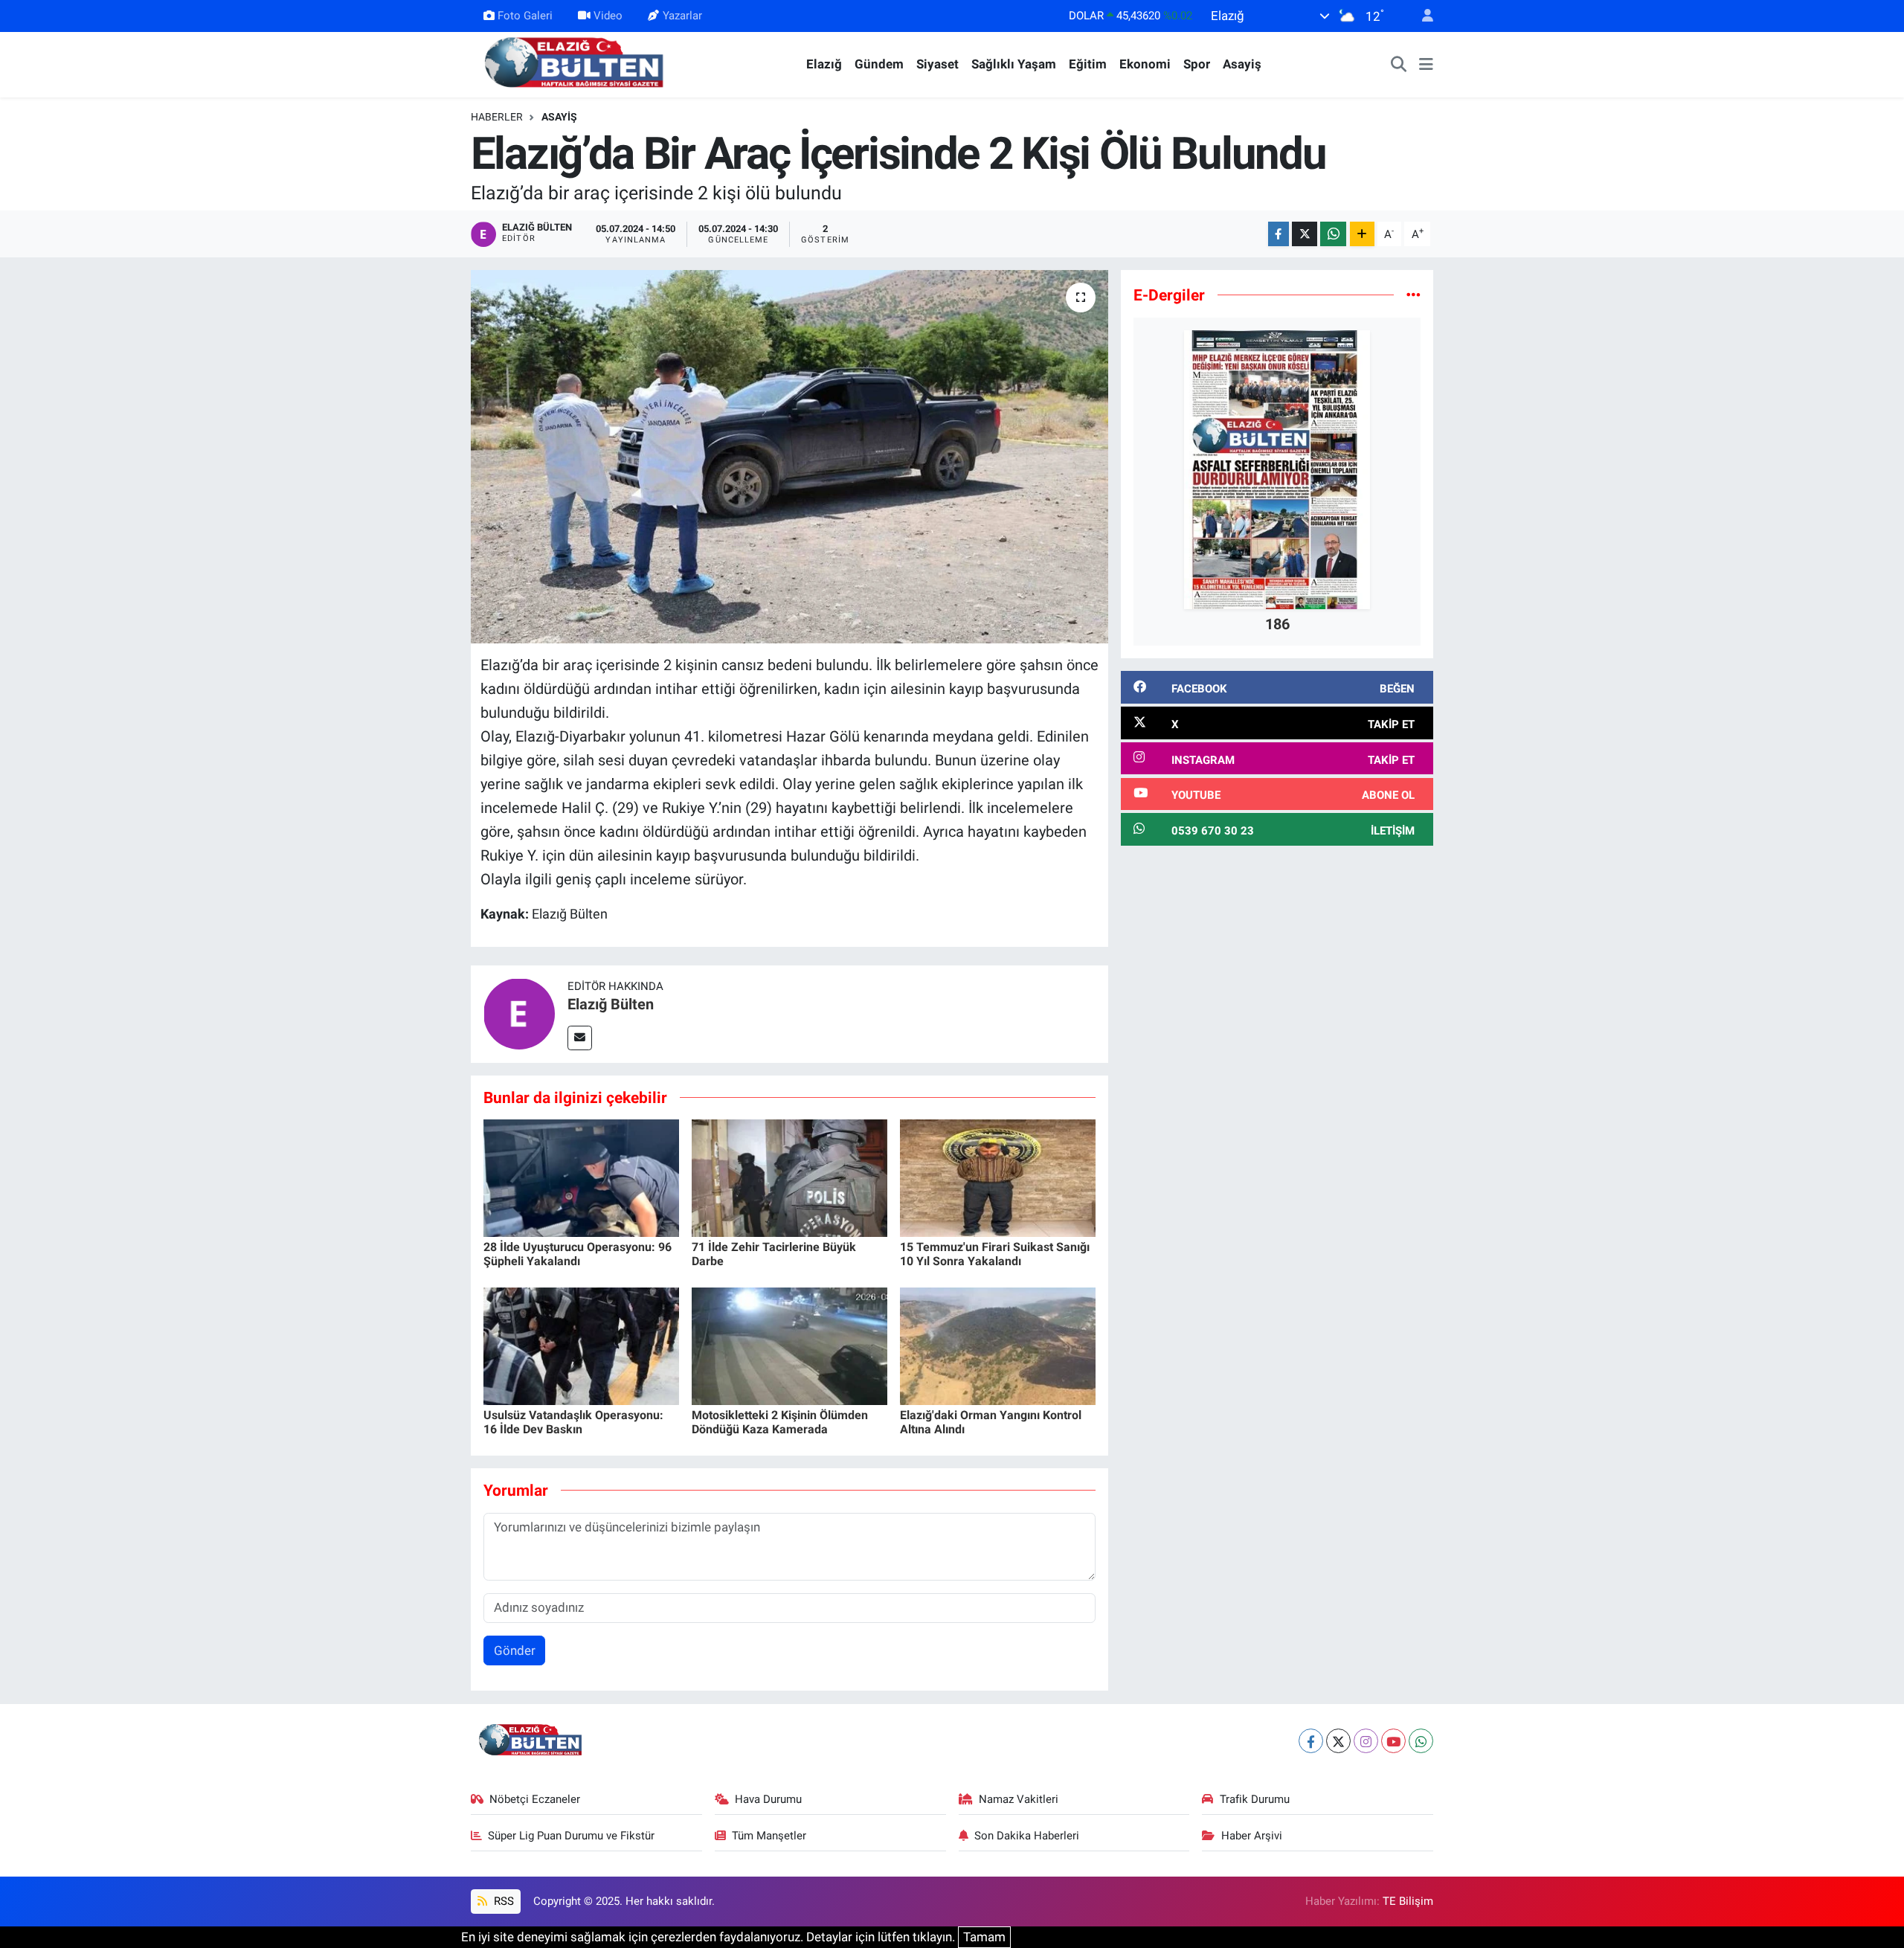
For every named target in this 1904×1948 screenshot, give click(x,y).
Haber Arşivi (1252, 1836)
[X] (1338, 1741)
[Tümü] (1413, 295)
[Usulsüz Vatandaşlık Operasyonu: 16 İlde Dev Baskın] (581, 1346)
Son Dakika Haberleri (1027, 1836)
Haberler (497, 117)
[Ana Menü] (1426, 65)
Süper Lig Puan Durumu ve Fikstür (571, 1836)
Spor (1197, 64)
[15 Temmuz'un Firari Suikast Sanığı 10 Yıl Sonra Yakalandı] (998, 1177)
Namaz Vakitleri (1019, 1799)
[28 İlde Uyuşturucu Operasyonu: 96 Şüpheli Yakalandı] (581, 1177)
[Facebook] (1311, 1741)
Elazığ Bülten (611, 1004)
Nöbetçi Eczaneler (535, 1799)
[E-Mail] (580, 1038)
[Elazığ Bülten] (577, 63)
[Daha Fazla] (1362, 234)
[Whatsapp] (1421, 1741)
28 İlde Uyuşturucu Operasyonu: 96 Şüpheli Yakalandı (578, 1254)
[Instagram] (1366, 1741)
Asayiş (1242, 64)
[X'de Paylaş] (1305, 234)
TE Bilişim (1408, 1901)
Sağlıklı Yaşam (1014, 64)
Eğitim (1088, 64)
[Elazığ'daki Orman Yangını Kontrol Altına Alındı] (998, 1346)
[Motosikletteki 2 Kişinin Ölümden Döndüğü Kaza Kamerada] (789, 1346)
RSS (502, 1901)
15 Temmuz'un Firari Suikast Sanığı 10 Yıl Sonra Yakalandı (995, 1254)
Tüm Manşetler (769, 1836)
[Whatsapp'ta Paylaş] (1333, 234)
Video (608, 16)
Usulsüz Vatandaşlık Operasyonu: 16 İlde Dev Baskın (573, 1422)
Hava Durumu (768, 1799)
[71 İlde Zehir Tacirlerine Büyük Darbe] (789, 1177)
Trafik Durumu (1255, 1799)
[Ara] (1399, 65)
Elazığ (824, 64)
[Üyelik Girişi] (1421, 16)
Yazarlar (682, 16)
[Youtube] (1393, 1741)
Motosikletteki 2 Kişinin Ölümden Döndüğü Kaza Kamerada (780, 1422)
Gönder (515, 1650)
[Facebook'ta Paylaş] (1279, 234)
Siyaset (937, 64)
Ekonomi (1145, 64)
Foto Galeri (525, 16)
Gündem (879, 64)
